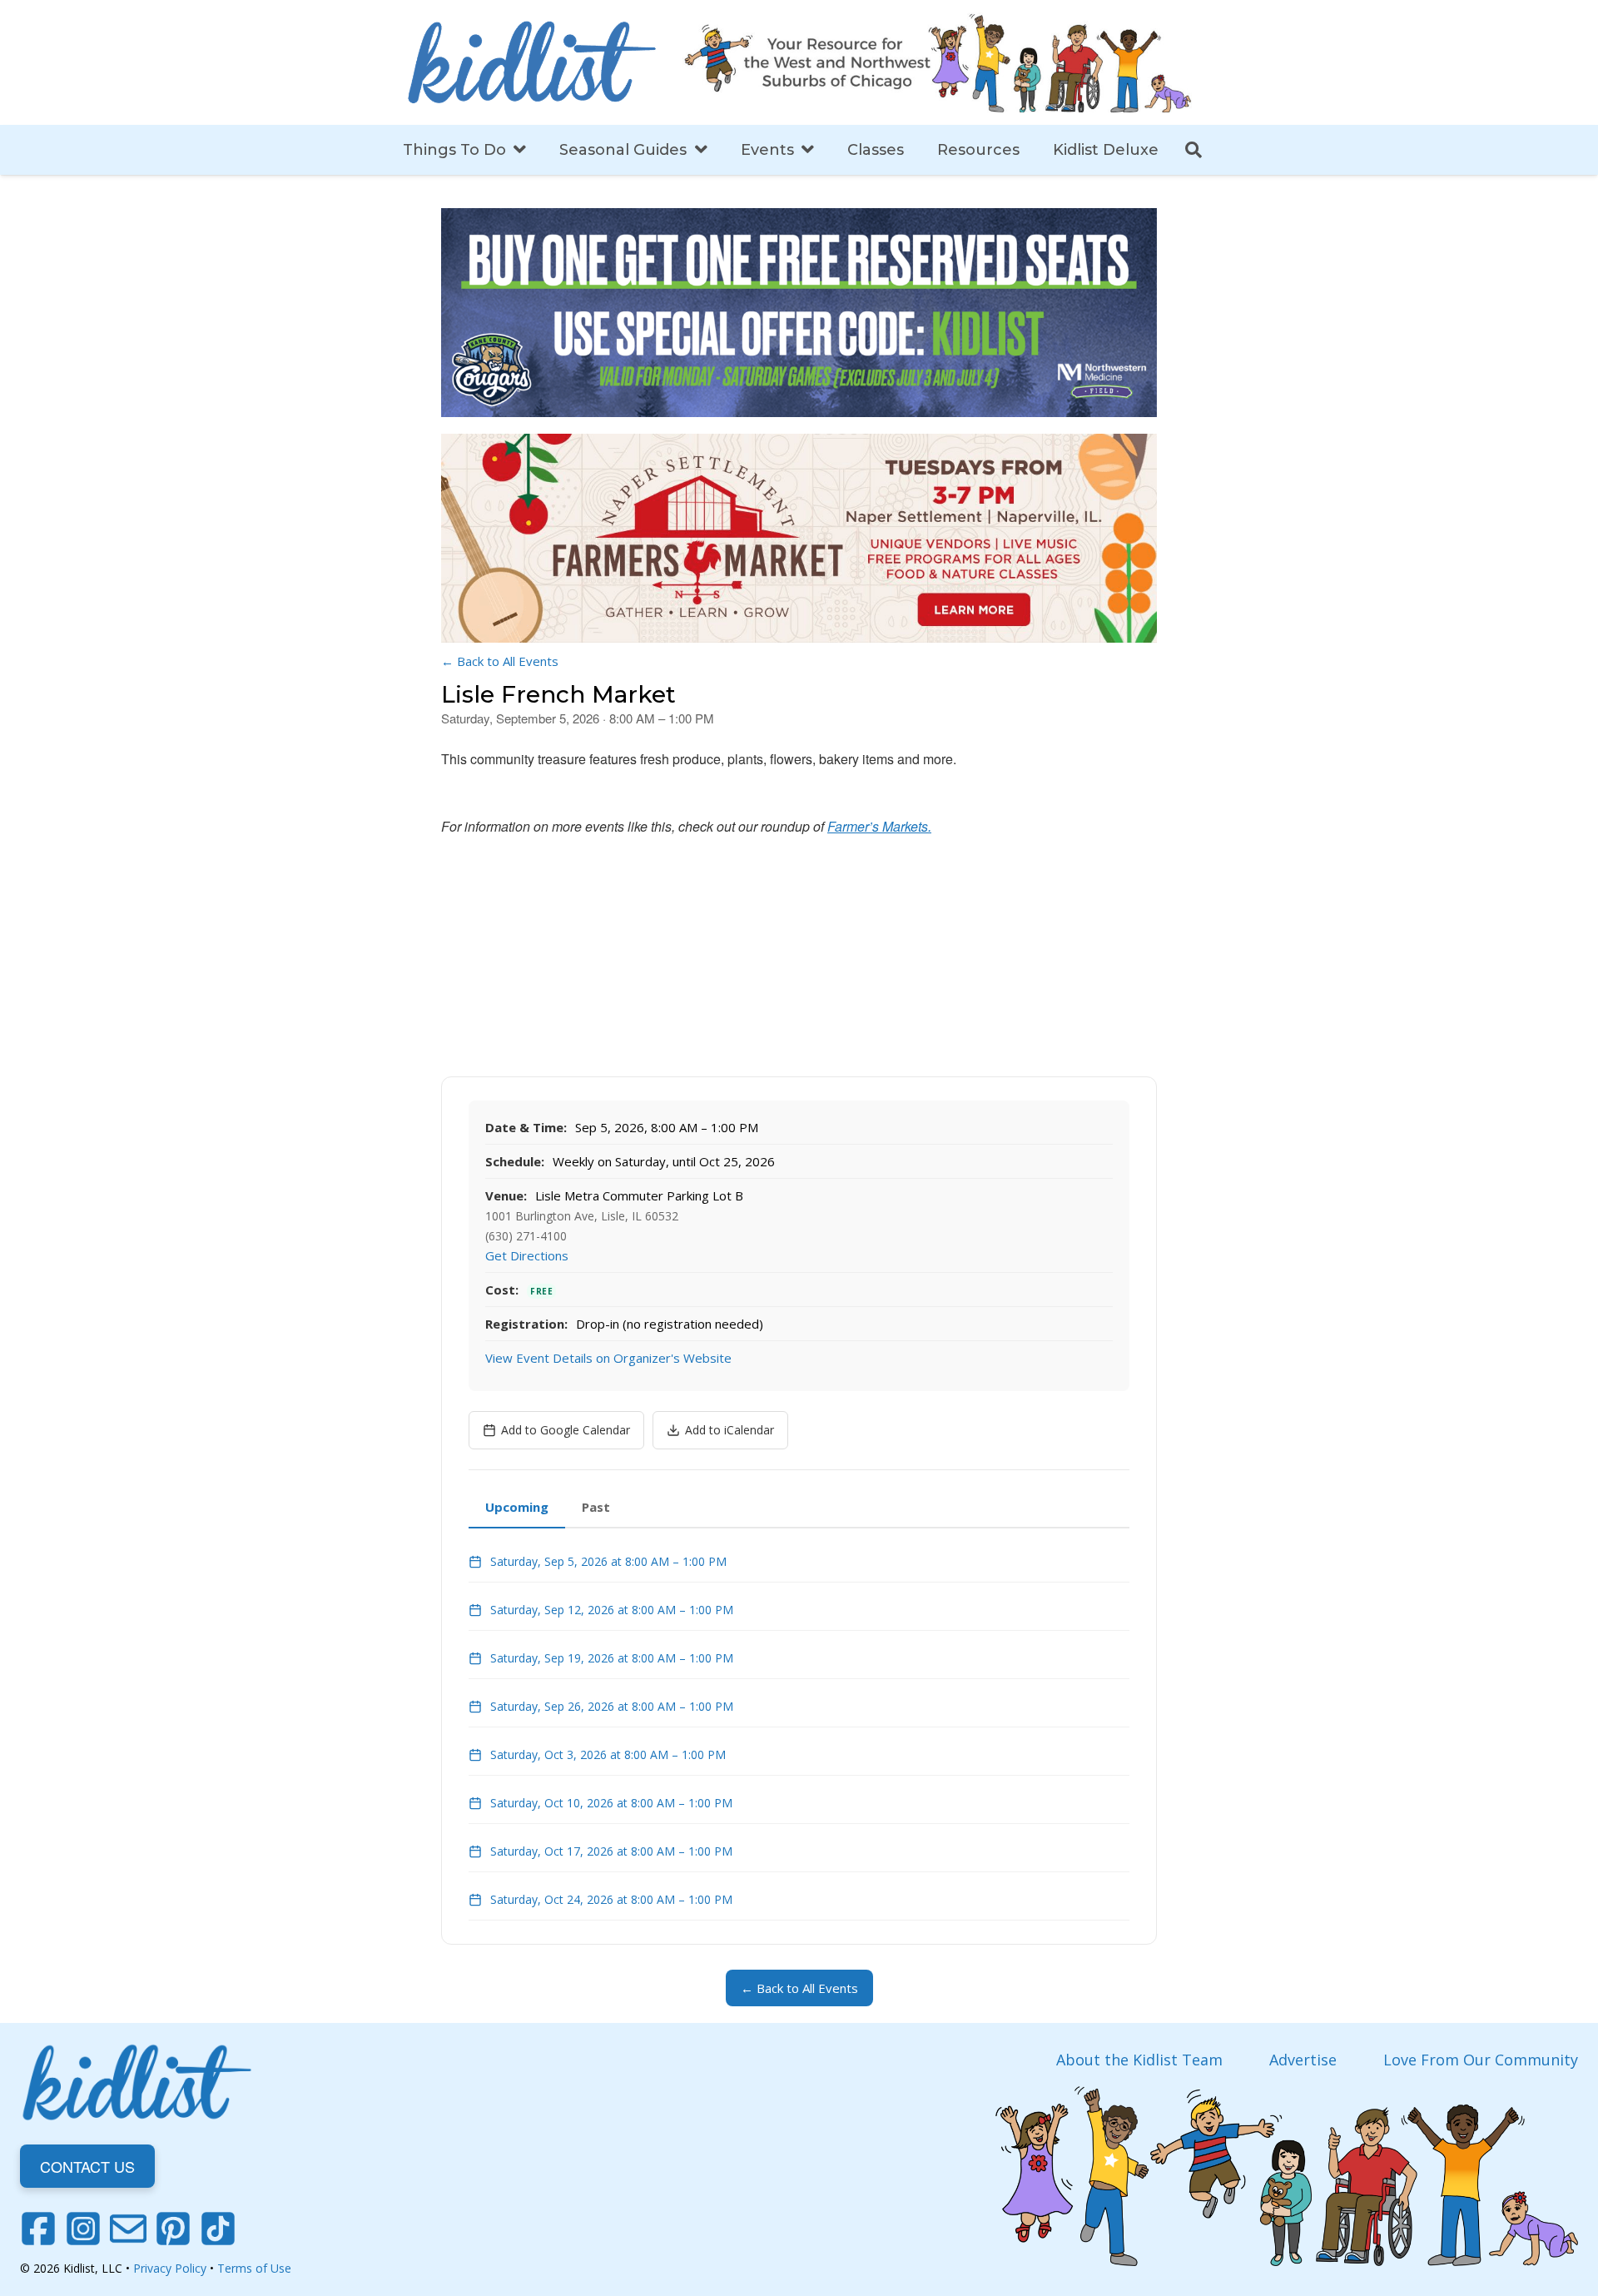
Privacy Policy (170, 2268)
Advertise (1303, 2060)
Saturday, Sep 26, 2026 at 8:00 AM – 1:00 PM (612, 1706)
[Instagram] (83, 2229)
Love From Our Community (1481, 2060)
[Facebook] (38, 2229)
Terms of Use (254, 2268)
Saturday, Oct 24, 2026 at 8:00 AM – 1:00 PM (611, 1899)
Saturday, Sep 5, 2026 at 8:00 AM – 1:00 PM (608, 1561)
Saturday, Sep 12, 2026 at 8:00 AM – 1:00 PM (612, 1610)
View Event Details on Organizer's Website (608, 1358)
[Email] (128, 2229)
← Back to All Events (500, 661)
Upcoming (517, 1507)
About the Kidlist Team (1139, 2060)
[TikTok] (218, 2229)
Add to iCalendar (730, 1430)
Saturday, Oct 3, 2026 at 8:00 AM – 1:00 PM (608, 1754)
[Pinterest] (173, 2229)
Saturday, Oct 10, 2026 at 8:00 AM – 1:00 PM (611, 1803)
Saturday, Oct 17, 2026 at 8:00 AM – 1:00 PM (611, 1851)
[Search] (1194, 150)
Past (596, 1507)
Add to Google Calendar (566, 1430)
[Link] (532, 62)
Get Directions (527, 1255)
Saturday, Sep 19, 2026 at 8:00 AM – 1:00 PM (612, 1658)
